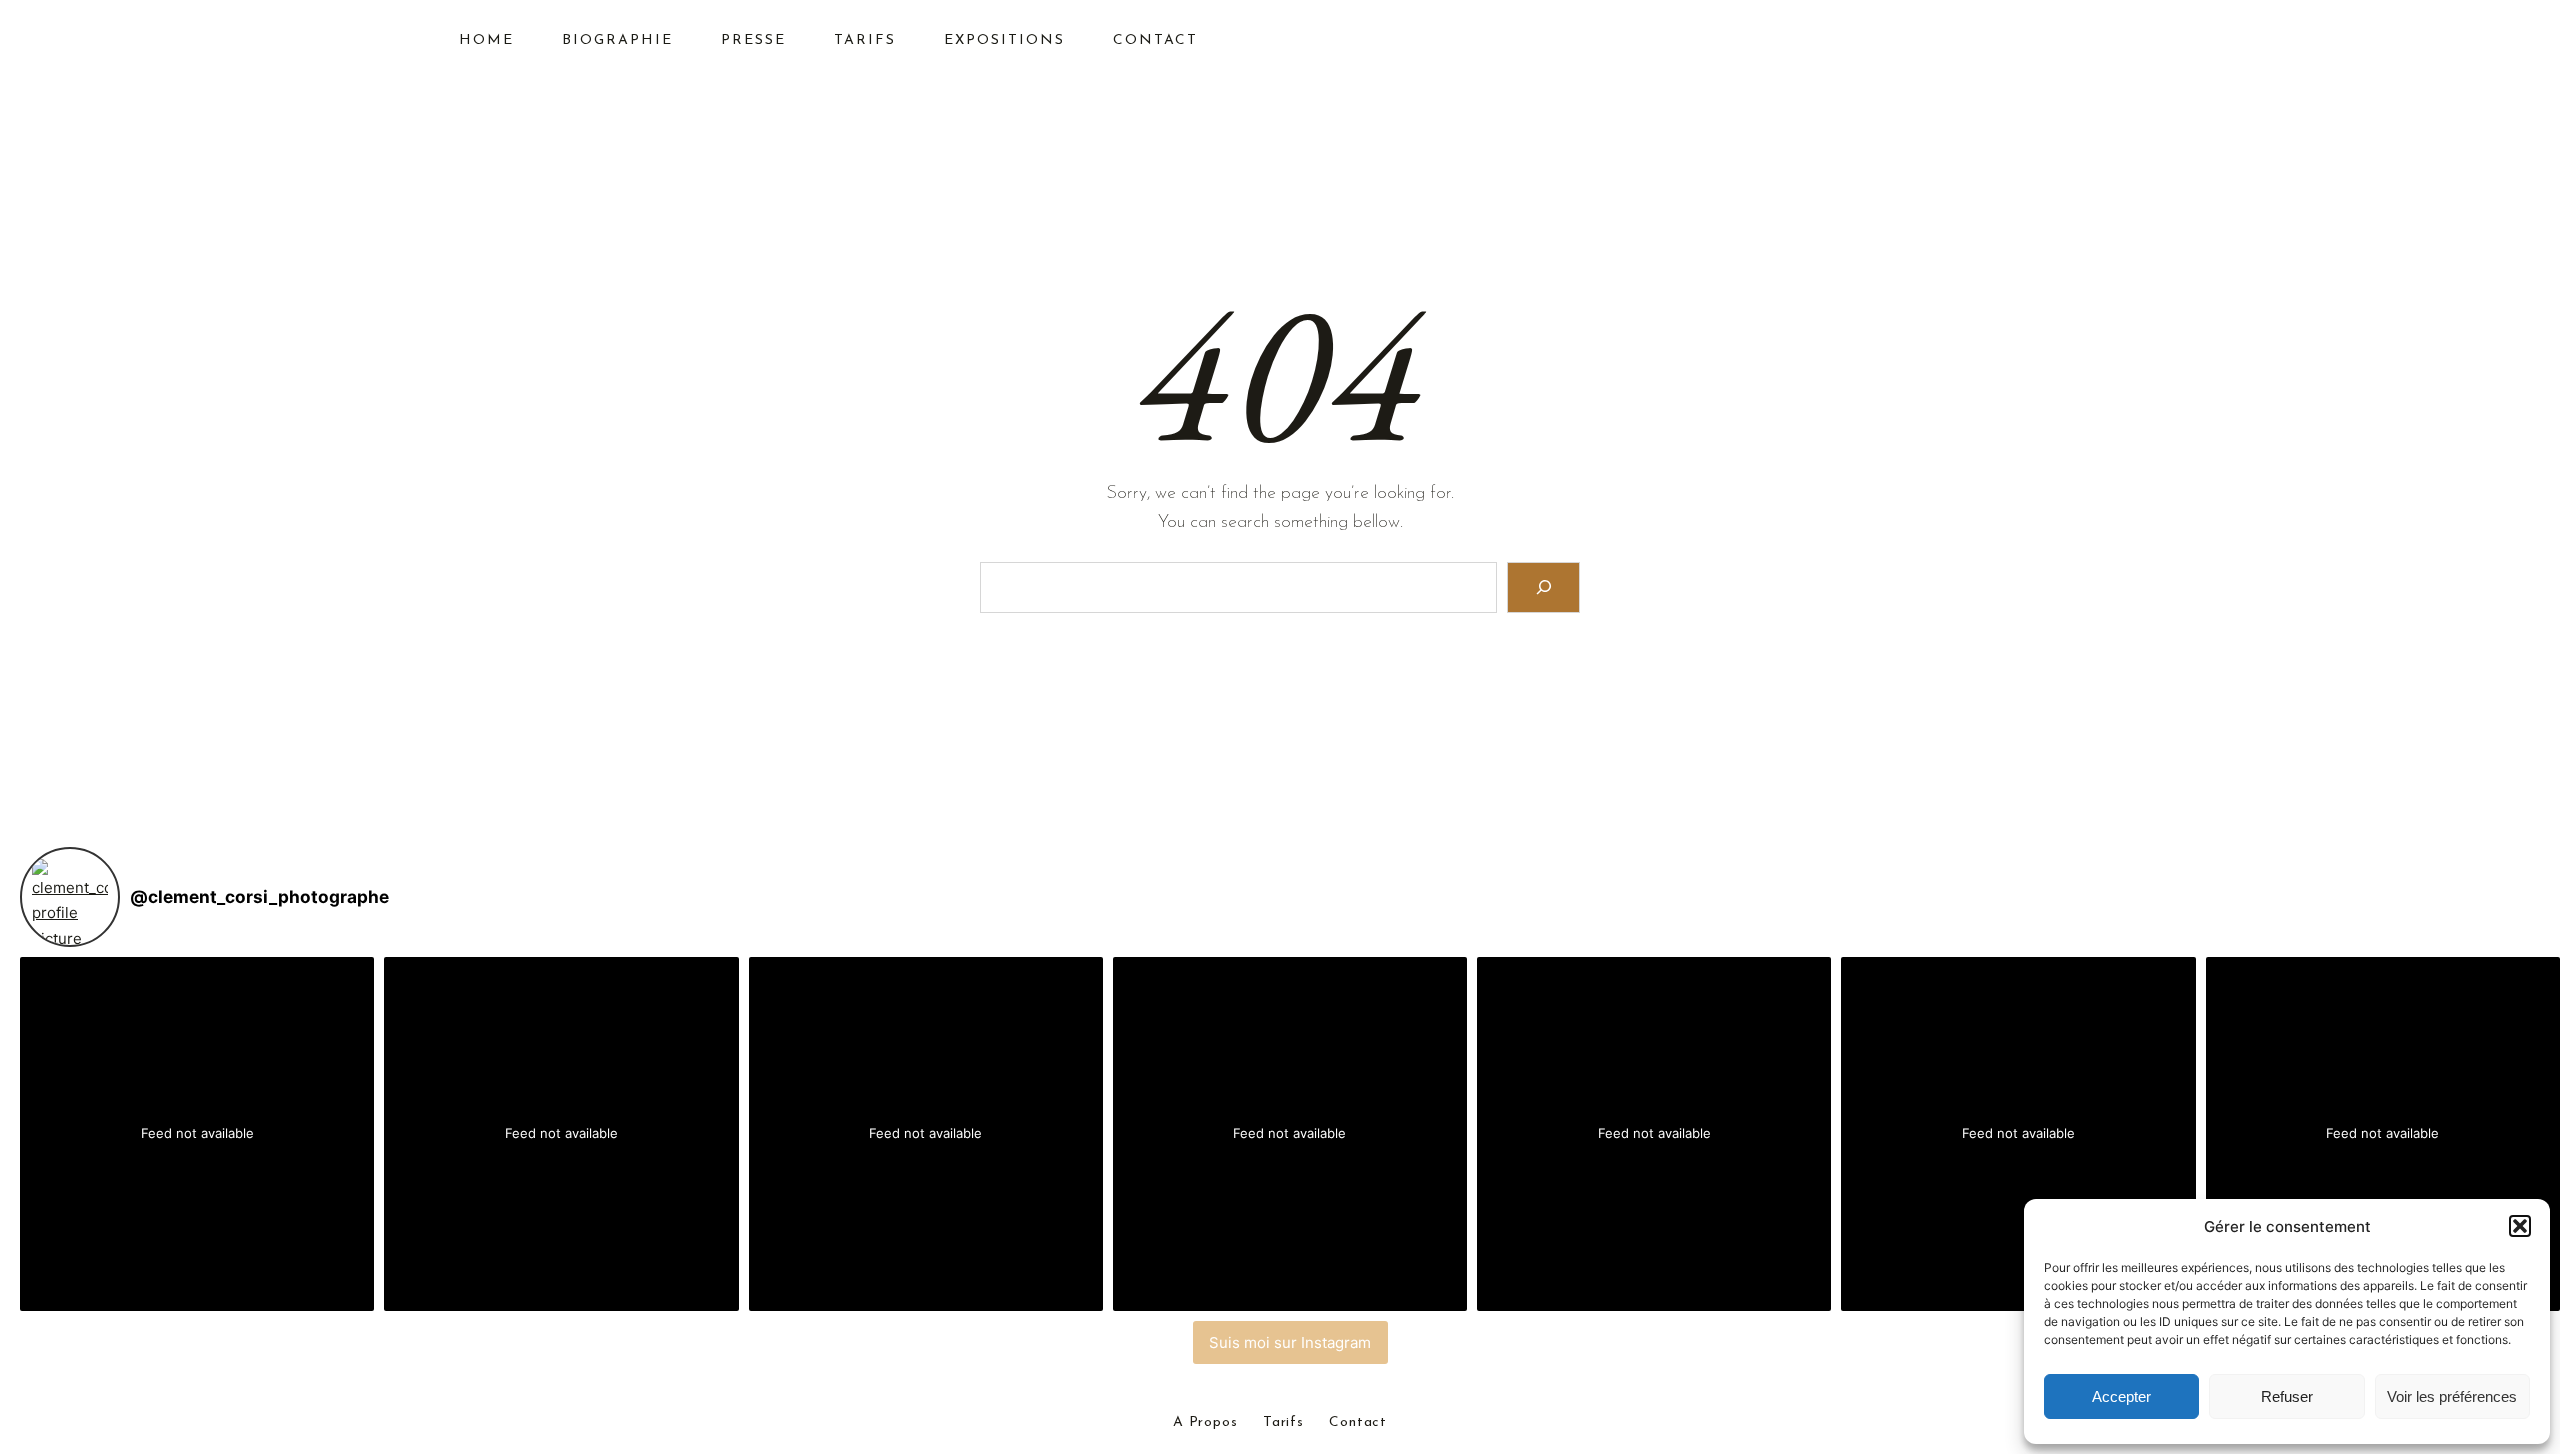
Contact (1358, 1423)
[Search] (1543, 587)
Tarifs (1283, 1423)
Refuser (2287, 1396)
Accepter (2121, 1396)
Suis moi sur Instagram (1290, 1342)
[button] (2520, 1226)
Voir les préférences (2452, 1396)
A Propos (1205, 1423)
